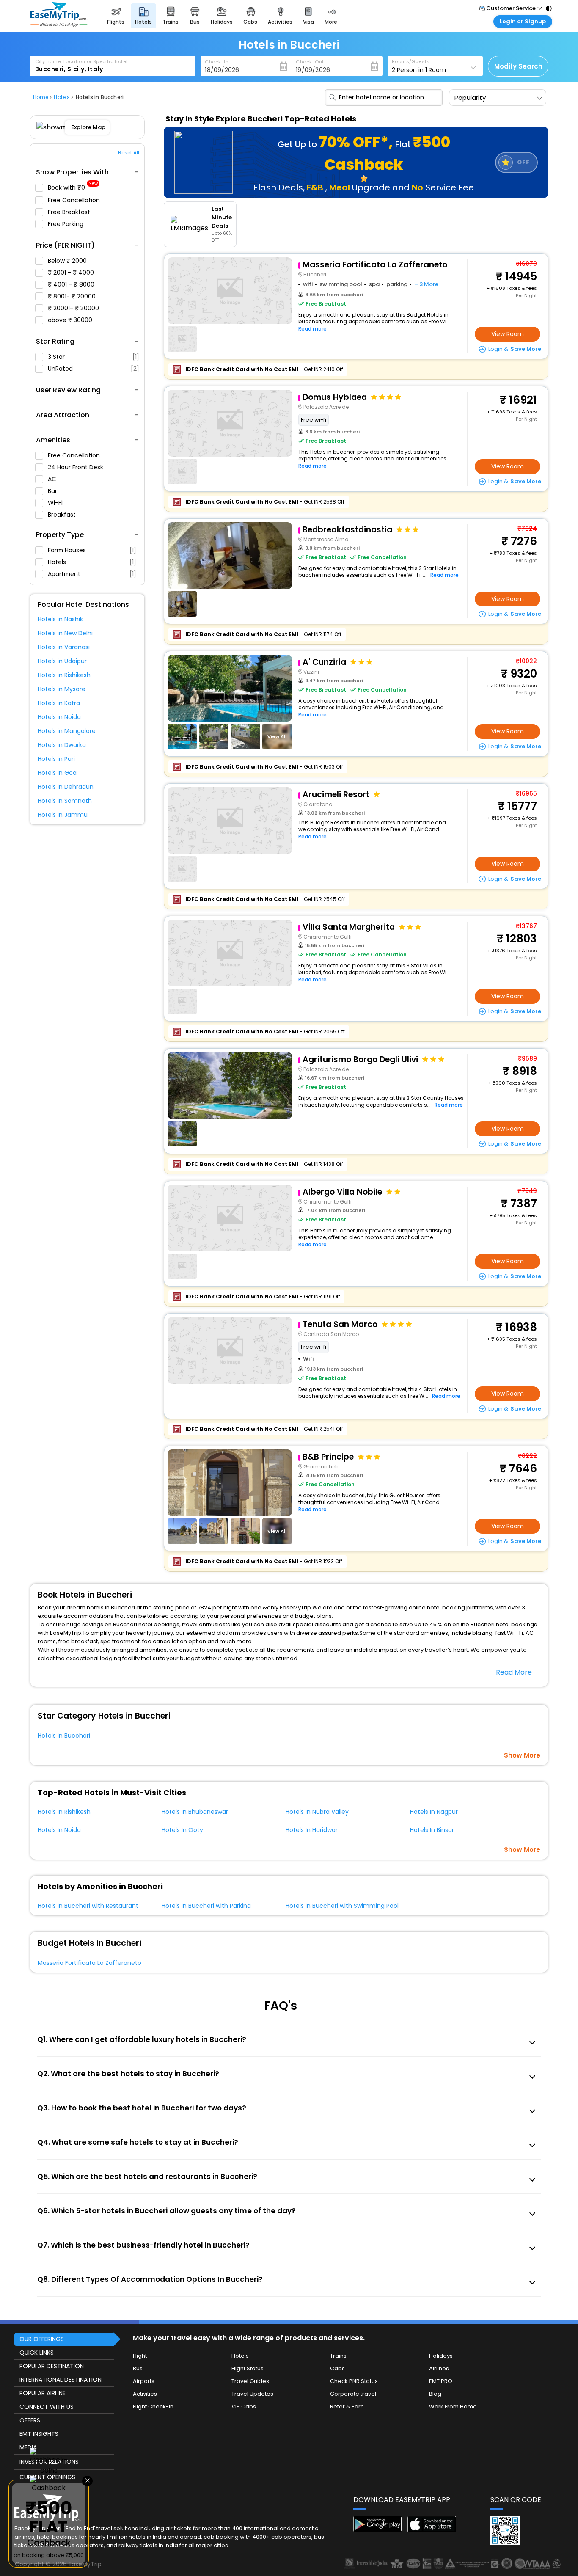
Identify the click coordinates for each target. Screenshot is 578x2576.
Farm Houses (92, 550)
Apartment (92, 574)
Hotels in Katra (59, 703)
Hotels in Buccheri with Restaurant (88, 1906)
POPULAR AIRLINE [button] (43, 2393)
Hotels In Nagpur (434, 1812)
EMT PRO (441, 2381)
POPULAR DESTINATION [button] (52, 2366)
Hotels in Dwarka (62, 745)
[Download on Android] (378, 2530)
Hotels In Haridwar (312, 1830)
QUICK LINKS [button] (37, 2353)
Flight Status (248, 2368)
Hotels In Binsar (432, 1830)
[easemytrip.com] (59, 24)
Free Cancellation (75, 200)
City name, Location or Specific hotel (81, 61)
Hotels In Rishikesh (64, 1812)
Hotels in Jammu (63, 815)
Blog (435, 2394)
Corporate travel (353, 2394)
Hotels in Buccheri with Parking (206, 1906)
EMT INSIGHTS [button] (39, 2434)
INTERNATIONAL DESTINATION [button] (61, 2380)
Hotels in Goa (57, 773)
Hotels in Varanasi (64, 647)
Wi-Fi (56, 503)
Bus (138, 2368)
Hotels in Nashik (60, 619)
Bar (53, 491)
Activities (145, 2394)
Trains (338, 2356)
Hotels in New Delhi (65, 633)
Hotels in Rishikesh (64, 675)
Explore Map (88, 127)
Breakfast (63, 515)
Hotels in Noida (59, 717)
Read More (514, 1672)
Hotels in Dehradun (66, 787)
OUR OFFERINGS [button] (42, 2339)
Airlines (439, 2368)
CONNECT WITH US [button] (47, 2407)
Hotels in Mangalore (67, 731)
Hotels (92, 562)
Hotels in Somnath (65, 801)
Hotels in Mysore (62, 689)
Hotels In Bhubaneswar (195, 1812)
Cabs (337, 2368)
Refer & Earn (347, 2407)
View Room (508, 334)
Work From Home (453, 2407)
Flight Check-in (153, 2407)
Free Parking (66, 224)
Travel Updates (252, 2394)
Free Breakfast (70, 212)
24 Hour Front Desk (76, 467)
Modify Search (518, 66)
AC (53, 479)
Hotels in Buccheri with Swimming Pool (342, 1906)
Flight (140, 2356)
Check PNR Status (354, 2381)
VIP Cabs (244, 2407)
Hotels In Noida (59, 1830)
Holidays (441, 2356)
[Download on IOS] (432, 2530)
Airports (144, 2381)
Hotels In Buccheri (64, 1736)
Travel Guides (250, 2381)
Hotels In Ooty (182, 1830)
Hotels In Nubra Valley (317, 1812)
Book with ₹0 (73, 188)
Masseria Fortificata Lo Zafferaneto (89, 1963)
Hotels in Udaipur (62, 661)
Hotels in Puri (56, 759)
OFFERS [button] (30, 2420)
